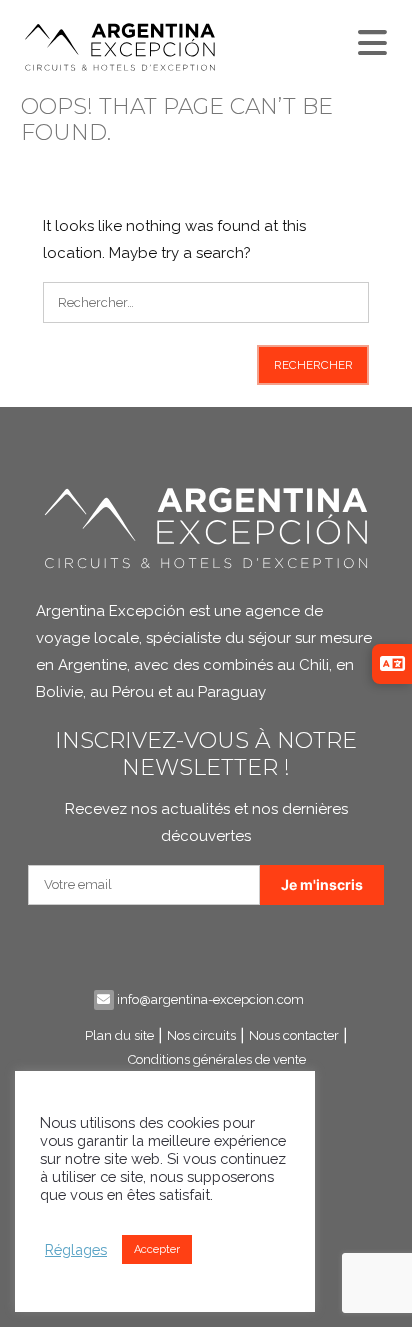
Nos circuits (201, 1035)
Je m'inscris (322, 884)
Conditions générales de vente (217, 1059)
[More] (370, 38)
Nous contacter (294, 1035)
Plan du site (119, 1035)
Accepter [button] (157, 1249)
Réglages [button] (76, 1249)
